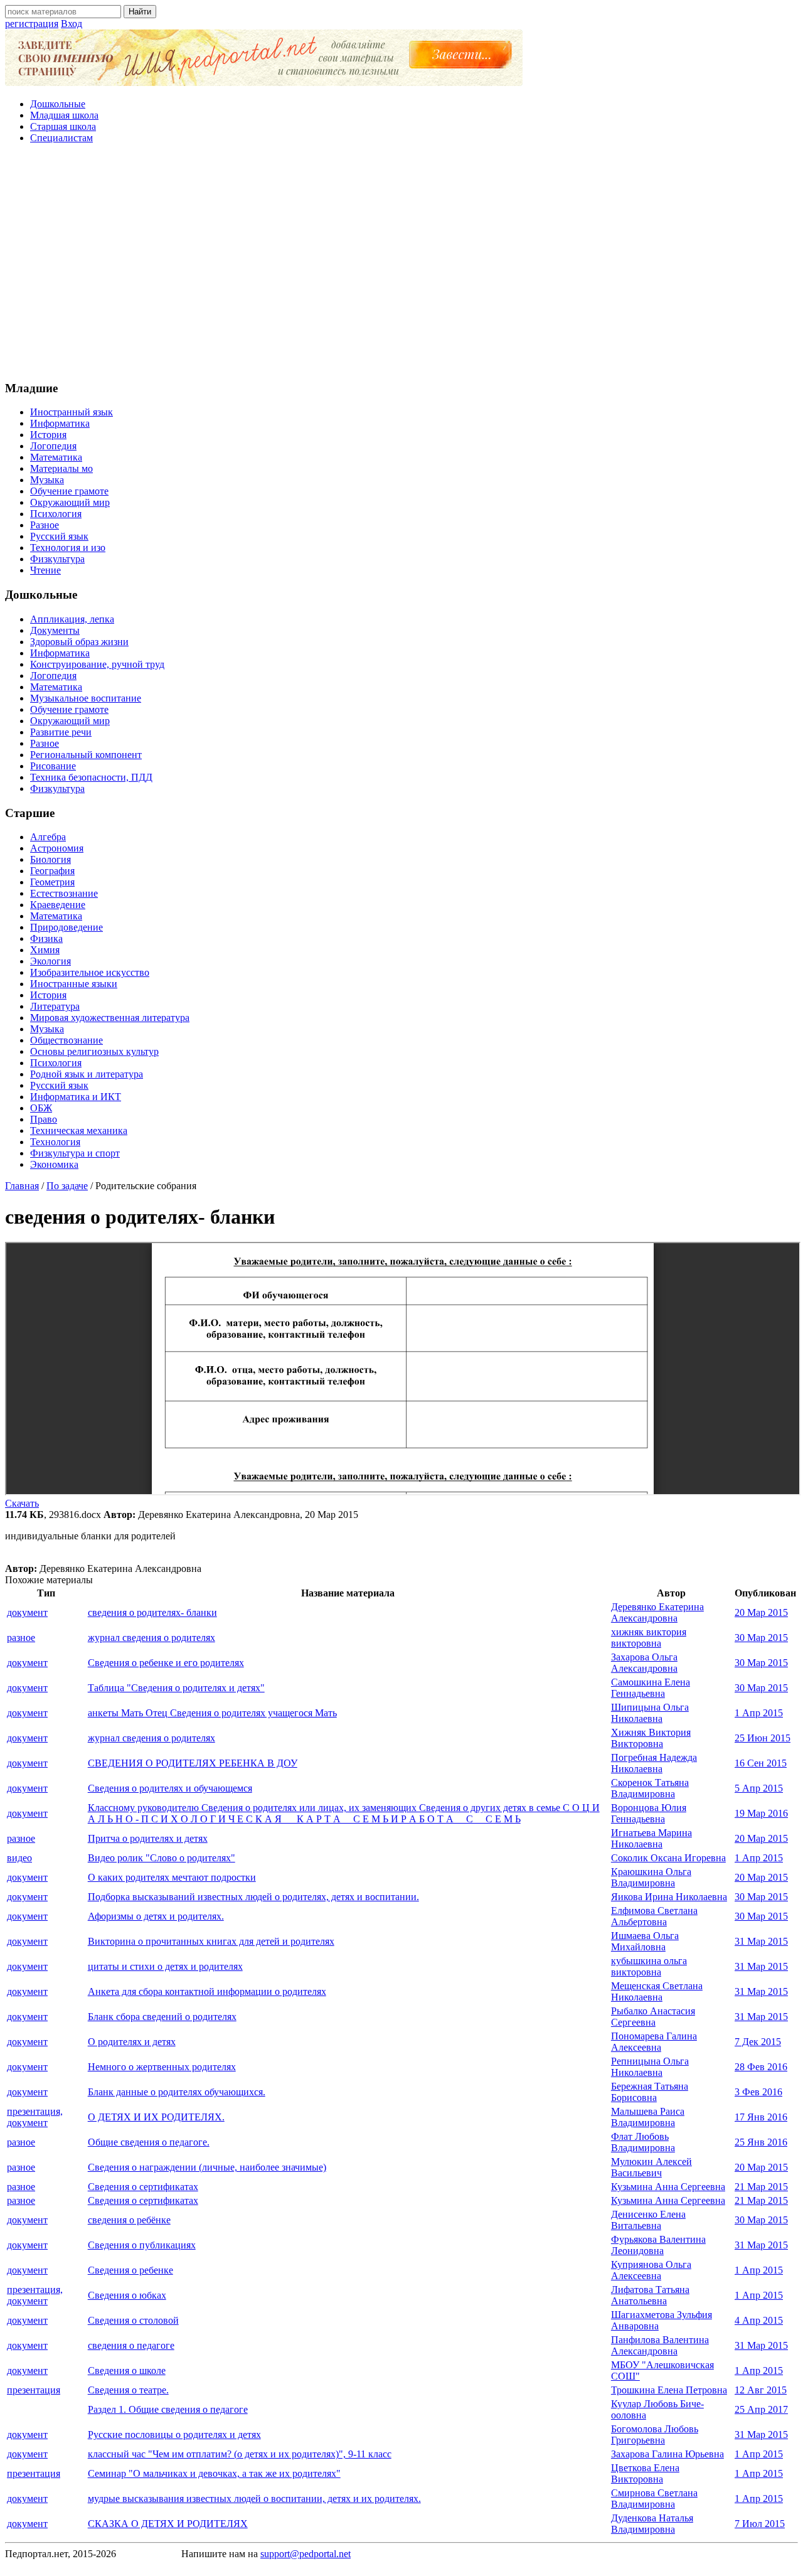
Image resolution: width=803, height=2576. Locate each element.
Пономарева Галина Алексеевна (654, 2042)
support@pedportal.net (306, 2554)
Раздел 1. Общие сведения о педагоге (168, 2409)
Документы (55, 630)
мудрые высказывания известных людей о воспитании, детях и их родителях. (254, 2499)
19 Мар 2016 (761, 1813)
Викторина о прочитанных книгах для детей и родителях (211, 1941)
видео (19, 1858)
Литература (55, 1006)
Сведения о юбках (127, 2295)
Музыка (47, 480)
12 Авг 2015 (761, 2390)
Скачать (22, 1503)
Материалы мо (61, 468)
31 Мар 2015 (761, 1941)
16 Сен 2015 (761, 1763)
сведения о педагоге (131, 2345)
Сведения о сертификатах (143, 2187)
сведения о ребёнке (129, 2220)
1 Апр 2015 (759, 1713)
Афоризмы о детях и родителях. (156, 1916)
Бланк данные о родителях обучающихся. (177, 2092)
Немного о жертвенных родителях (162, 2067)
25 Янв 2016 (761, 2142)
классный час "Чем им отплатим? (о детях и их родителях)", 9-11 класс (240, 2454)
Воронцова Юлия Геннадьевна (649, 1813)
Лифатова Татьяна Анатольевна (650, 2295)
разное (21, 1638)
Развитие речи (61, 732)
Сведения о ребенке (130, 2270)
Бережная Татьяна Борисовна (650, 2092)
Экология (51, 961)
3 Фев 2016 (758, 2092)
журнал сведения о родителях (152, 1638)
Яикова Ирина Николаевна (669, 1897)
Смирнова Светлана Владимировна (654, 2499)
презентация (34, 2390)
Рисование (53, 766)
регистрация (32, 24)
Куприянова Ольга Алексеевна (651, 2270)
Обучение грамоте (69, 491)
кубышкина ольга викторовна (649, 1966)
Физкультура (57, 559)
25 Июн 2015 (763, 1738)
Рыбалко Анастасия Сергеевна (653, 2017)
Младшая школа (64, 115)
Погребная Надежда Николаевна (654, 1763)
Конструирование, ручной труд (97, 664)
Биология (51, 859)
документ (27, 1612)
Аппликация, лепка (72, 619)
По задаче (67, 1186)
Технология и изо (68, 548)
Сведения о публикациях (142, 2245)
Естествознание (64, 893)
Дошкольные (58, 104)
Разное (45, 525)
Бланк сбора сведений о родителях (162, 2017)
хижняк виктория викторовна (649, 1638)
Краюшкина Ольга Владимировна (651, 1877)
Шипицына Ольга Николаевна (650, 1713)
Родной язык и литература (87, 1074)
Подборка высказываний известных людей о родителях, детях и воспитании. (253, 1897)
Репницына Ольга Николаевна (650, 2067)
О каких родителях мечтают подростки (172, 1877)
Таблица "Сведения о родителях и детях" (176, 1688)
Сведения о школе (127, 2370)
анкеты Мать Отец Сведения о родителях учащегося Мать (212, 1713)
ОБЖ (41, 1108)
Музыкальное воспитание (86, 698)
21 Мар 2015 (761, 2187)
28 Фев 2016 (761, 2067)
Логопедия (53, 446)
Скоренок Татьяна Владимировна (650, 1788)
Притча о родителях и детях (148, 1838)
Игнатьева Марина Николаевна (651, 1838)
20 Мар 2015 (761, 1612)
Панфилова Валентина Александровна (660, 2345)
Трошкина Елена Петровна (669, 2390)
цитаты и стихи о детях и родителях (165, 1966)
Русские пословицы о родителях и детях (174, 2434)
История (48, 435)
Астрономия (57, 848)
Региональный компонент (86, 755)
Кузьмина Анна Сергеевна (668, 2187)
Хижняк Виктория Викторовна (651, 1738)
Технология (55, 1142)
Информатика (60, 423)
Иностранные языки (74, 984)
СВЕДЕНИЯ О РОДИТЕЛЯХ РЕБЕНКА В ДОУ (193, 1763)
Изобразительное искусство (90, 972)
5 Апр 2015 (759, 1788)
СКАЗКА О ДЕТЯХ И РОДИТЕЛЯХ (168, 2524)
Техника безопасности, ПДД (91, 777)
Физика (46, 938)
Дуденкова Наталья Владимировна (652, 2524)
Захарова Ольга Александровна (644, 1663)
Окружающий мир (70, 502)
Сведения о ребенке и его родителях (166, 1663)
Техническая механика (79, 1130)
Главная (22, 1186)
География (52, 871)
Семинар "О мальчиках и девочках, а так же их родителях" (214, 2473)
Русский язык (59, 536)
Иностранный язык (72, 412)
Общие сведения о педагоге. (149, 2142)
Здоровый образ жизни (79, 642)
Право (44, 1119)
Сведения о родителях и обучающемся (170, 1788)
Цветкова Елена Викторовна (645, 2473)
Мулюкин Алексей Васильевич (651, 2167)
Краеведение (58, 905)
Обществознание (66, 1040)
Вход (72, 24)
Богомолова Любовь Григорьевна (655, 2434)
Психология (56, 514)
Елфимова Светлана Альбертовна (654, 1916)
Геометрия (52, 882)
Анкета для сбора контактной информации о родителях (207, 1991)
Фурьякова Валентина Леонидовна (658, 2245)
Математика (56, 457)
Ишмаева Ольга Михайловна (645, 1941)
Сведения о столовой (133, 2320)
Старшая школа (63, 126)
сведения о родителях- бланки (152, 1612)
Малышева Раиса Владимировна (648, 2117)
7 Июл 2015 (760, 2524)
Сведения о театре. (128, 2390)
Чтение (45, 570)
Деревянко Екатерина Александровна (657, 1612)
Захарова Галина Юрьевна (667, 2454)
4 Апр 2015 (759, 2320)
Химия (45, 950)
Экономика (54, 1164)
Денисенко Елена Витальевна (648, 2220)
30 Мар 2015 (761, 1638)
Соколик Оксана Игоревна (668, 1858)
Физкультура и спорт (75, 1153)
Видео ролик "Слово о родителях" (162, 1858)
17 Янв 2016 (761, 2117)
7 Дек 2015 (758, 2042)
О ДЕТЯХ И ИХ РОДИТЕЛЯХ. (156, 2117)
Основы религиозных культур (94, 1051)
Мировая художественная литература (110, 1018)
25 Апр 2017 (761, 2409)
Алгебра (48, 837)
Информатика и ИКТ (76, 1097)
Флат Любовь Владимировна (643, 2142)
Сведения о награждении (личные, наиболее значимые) (207, 2167)
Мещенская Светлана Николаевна (657, 1991)
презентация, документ (35, 2117)
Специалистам (61, 138)
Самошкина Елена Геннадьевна (651, 1688)
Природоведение (66, 927)
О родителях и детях (132, 2042)
